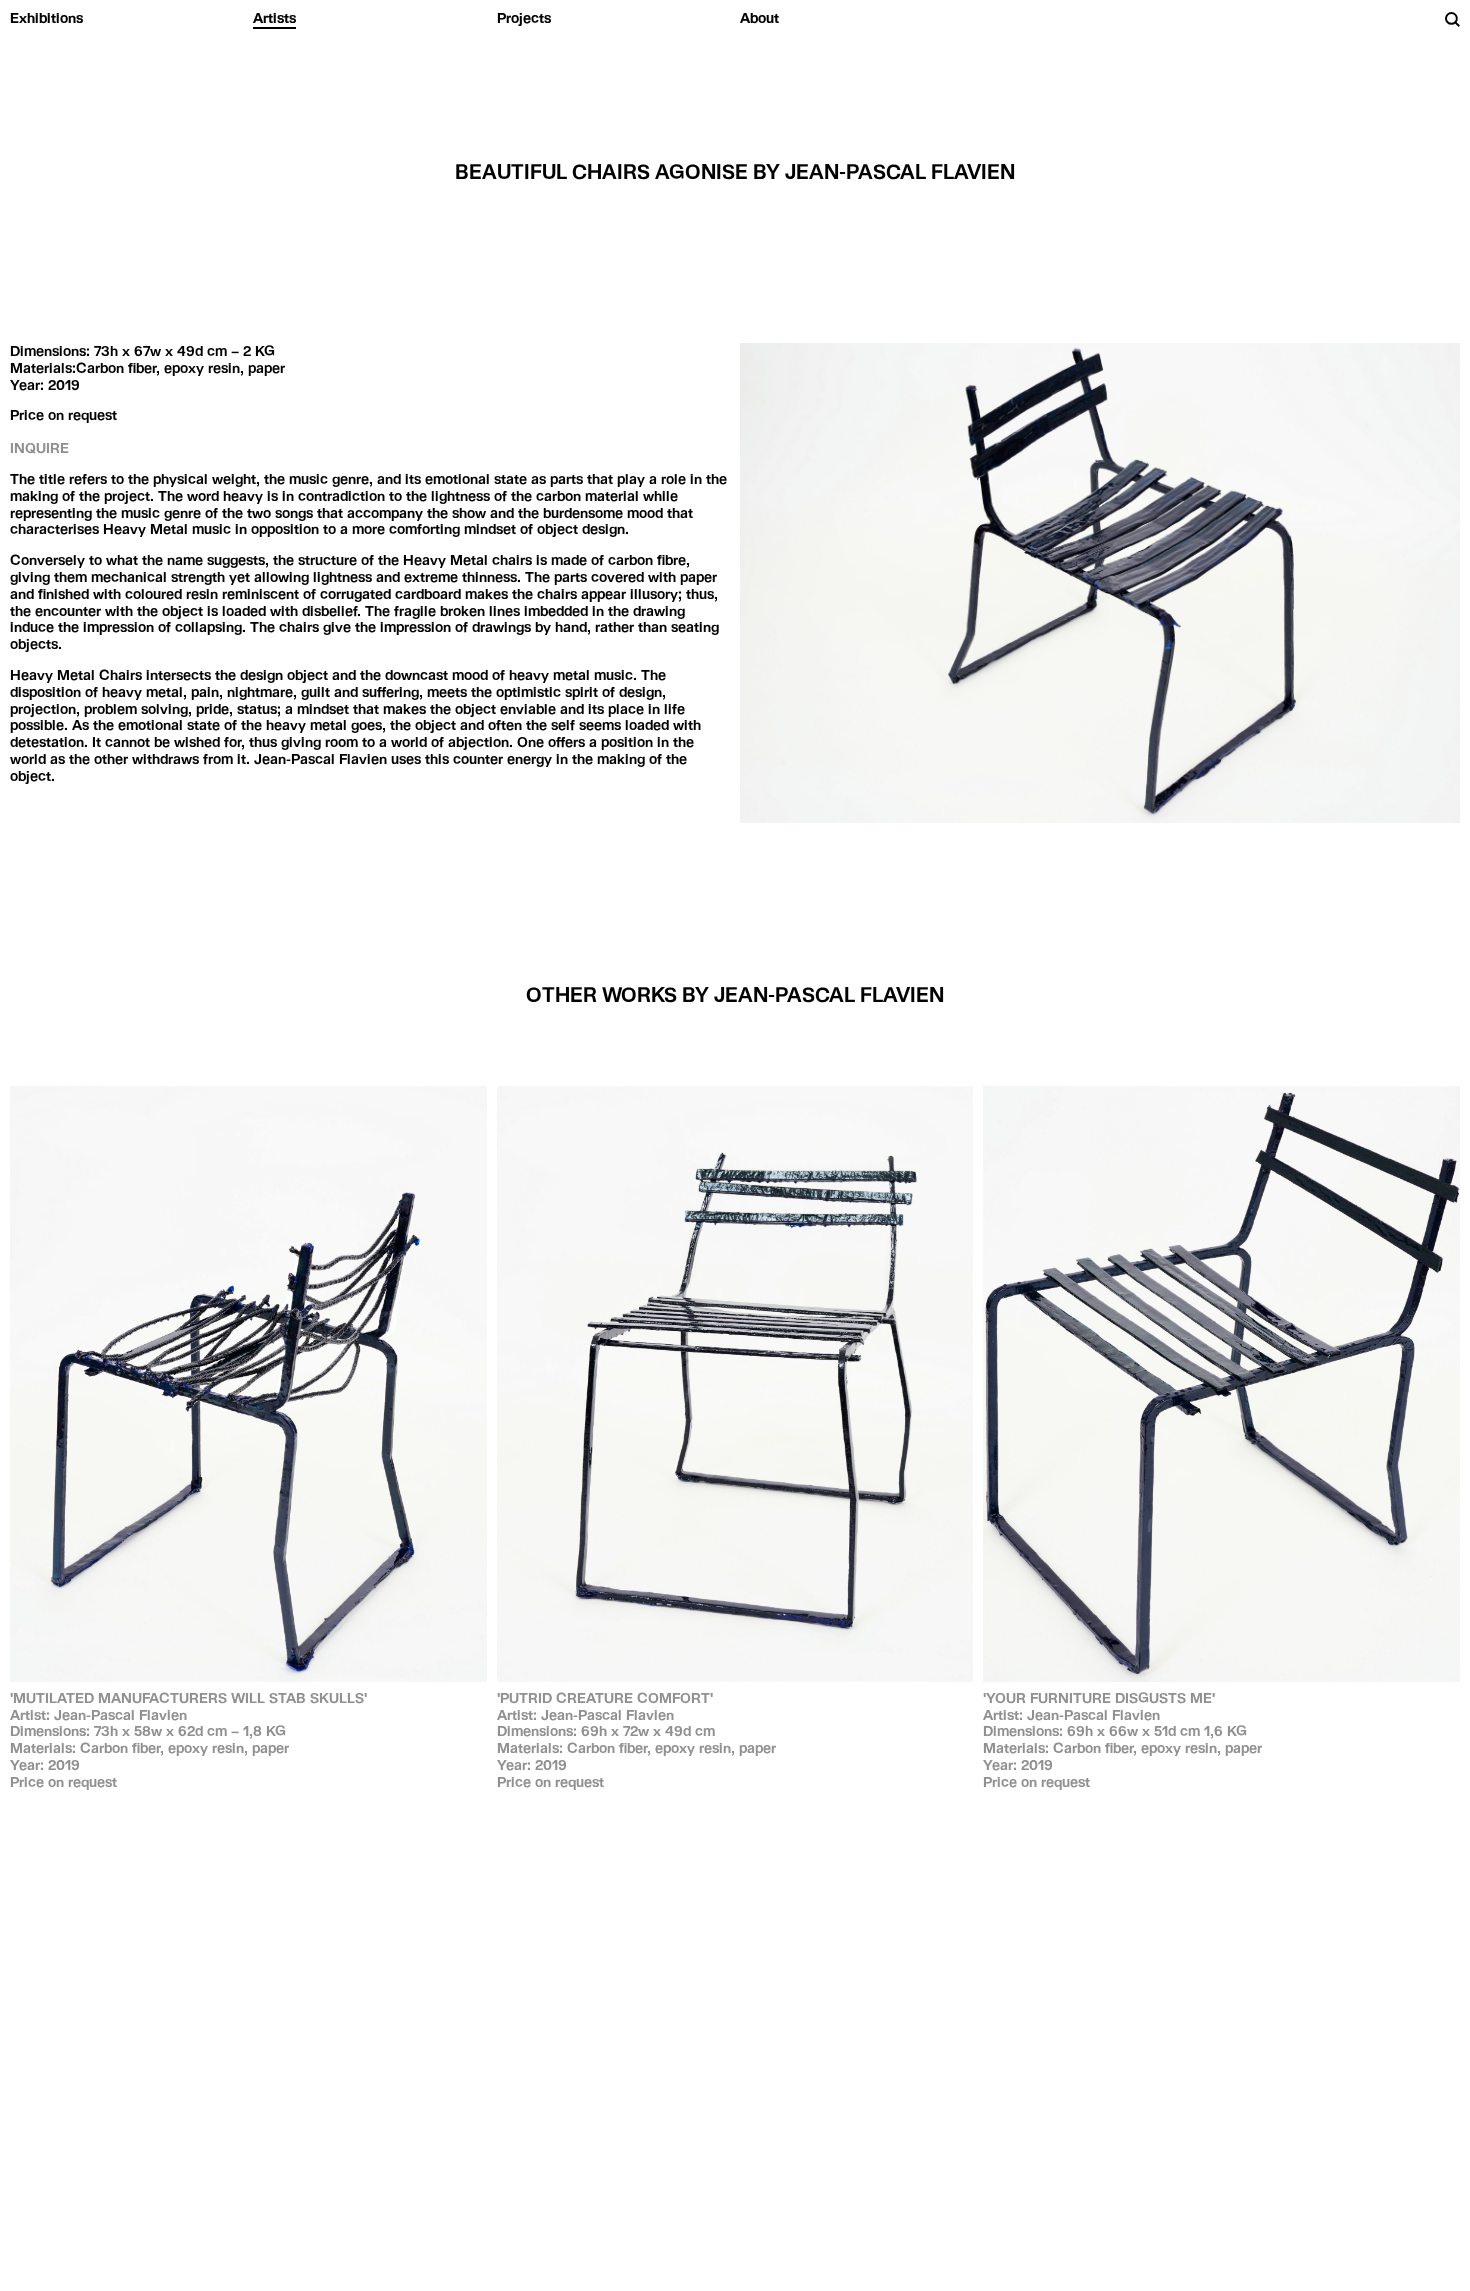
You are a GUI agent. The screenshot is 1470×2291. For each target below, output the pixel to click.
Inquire (39, 448)
